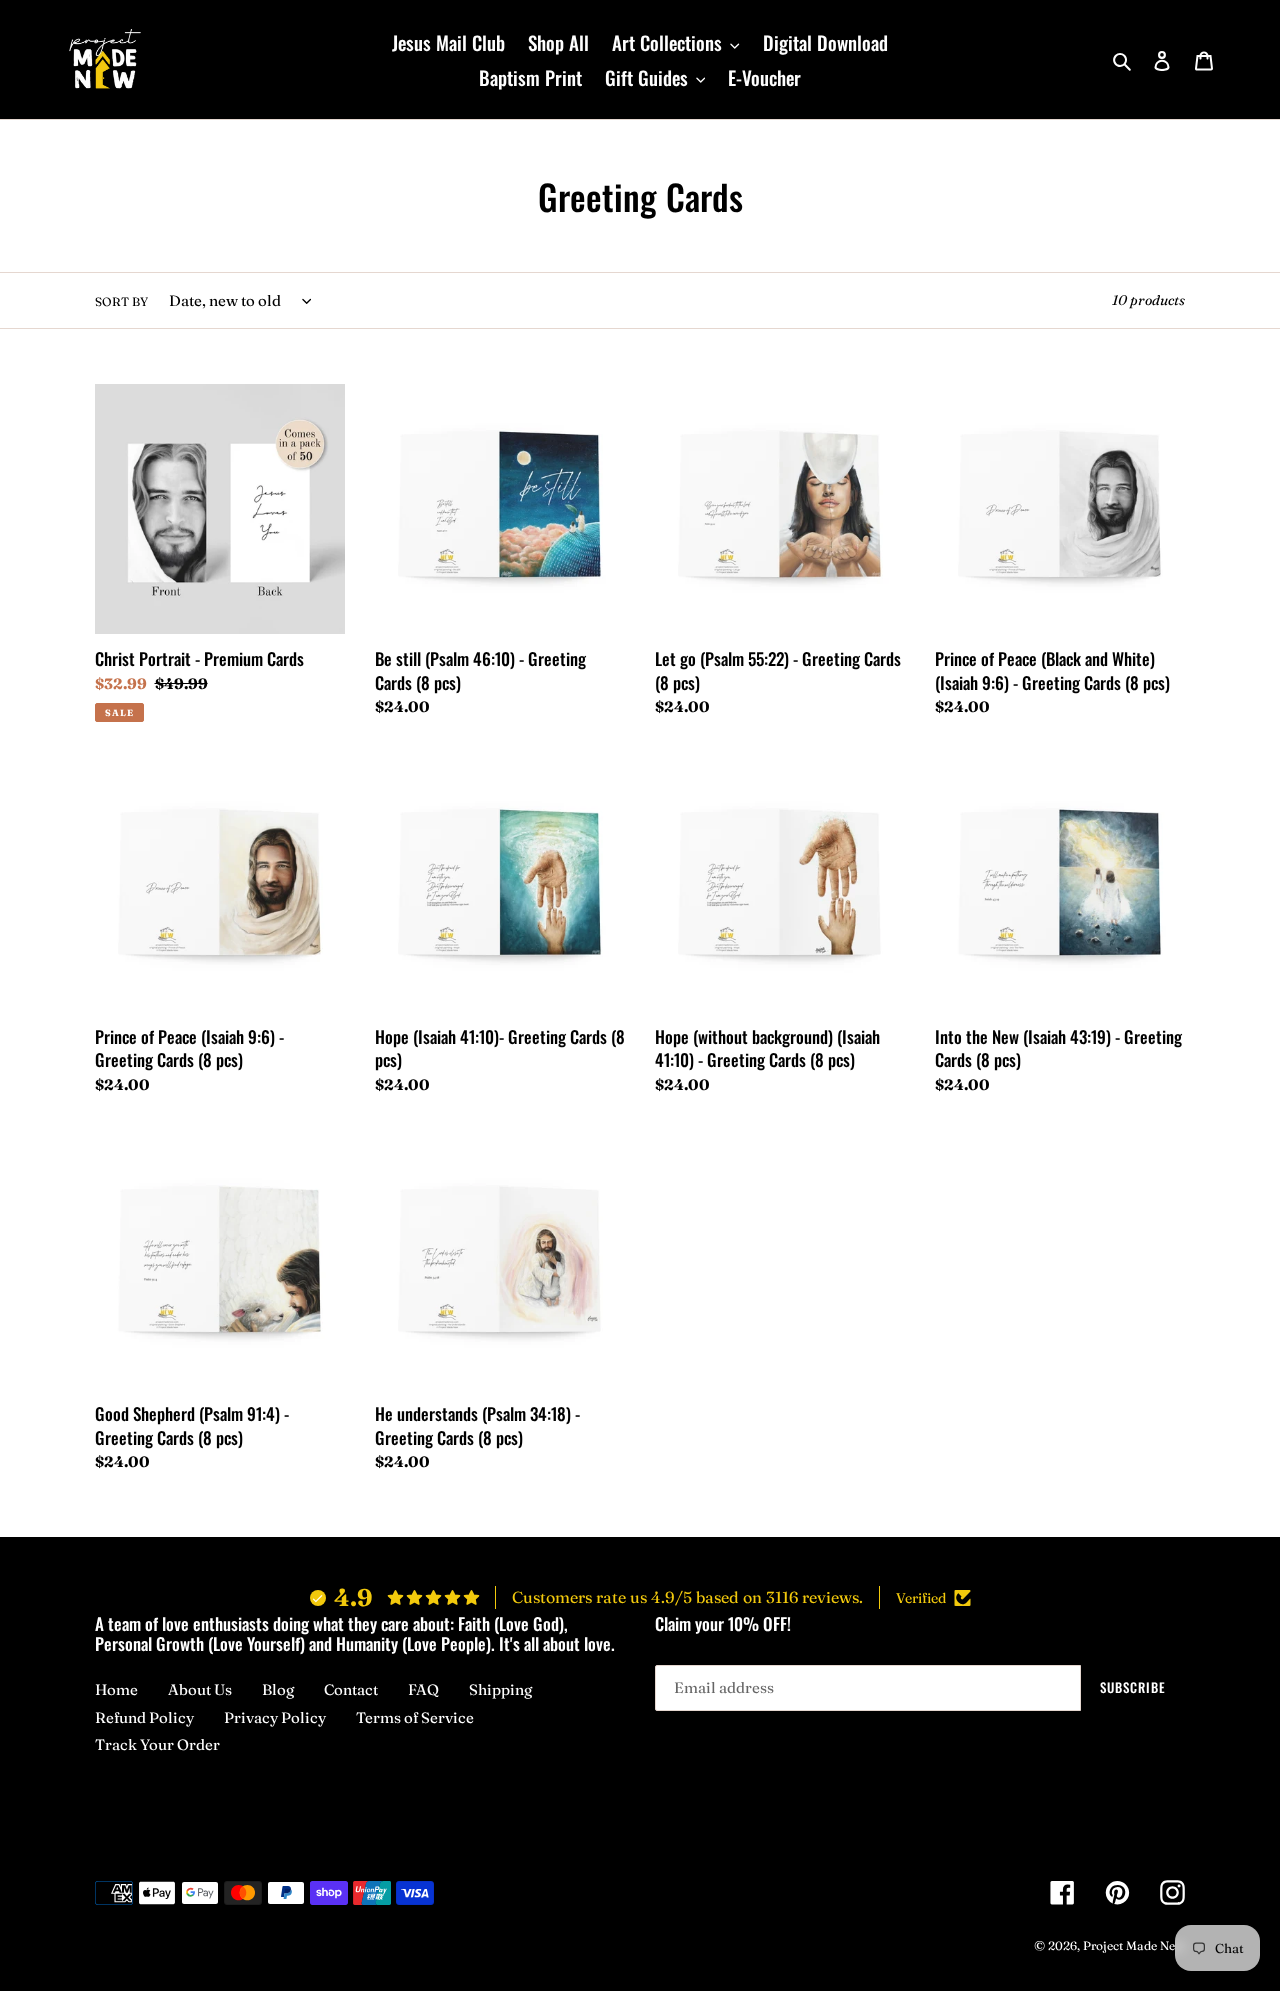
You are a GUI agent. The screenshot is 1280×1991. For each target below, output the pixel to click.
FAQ (423, 1689)
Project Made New (1134, 1945)
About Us (200, 1689)
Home (116, 1689)
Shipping (500, 1689)
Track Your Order (157, 1744)
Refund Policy (144, 1717)
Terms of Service (415, 1717)
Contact (351, 1689)
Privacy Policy (275, 1717)
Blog (278, 1689)
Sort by (121, 301)
